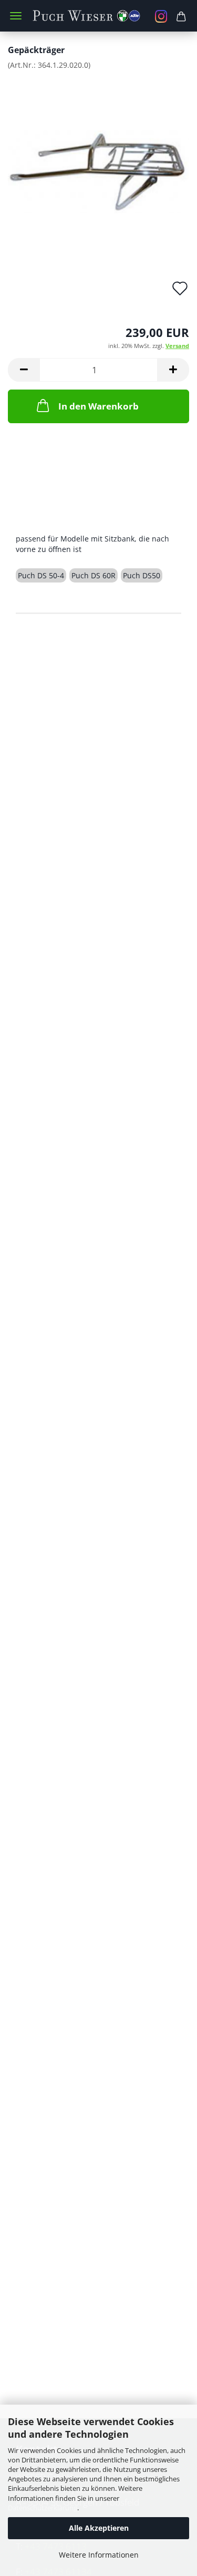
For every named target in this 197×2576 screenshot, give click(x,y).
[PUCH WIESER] (98, 16)
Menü (16, 16)
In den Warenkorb (98, 406)
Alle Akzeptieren (99, 2528)
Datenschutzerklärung (43, 2508)
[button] (24, 370)
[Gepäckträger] (98, 157)
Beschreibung (56, 517)
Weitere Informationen (99, 2555)
